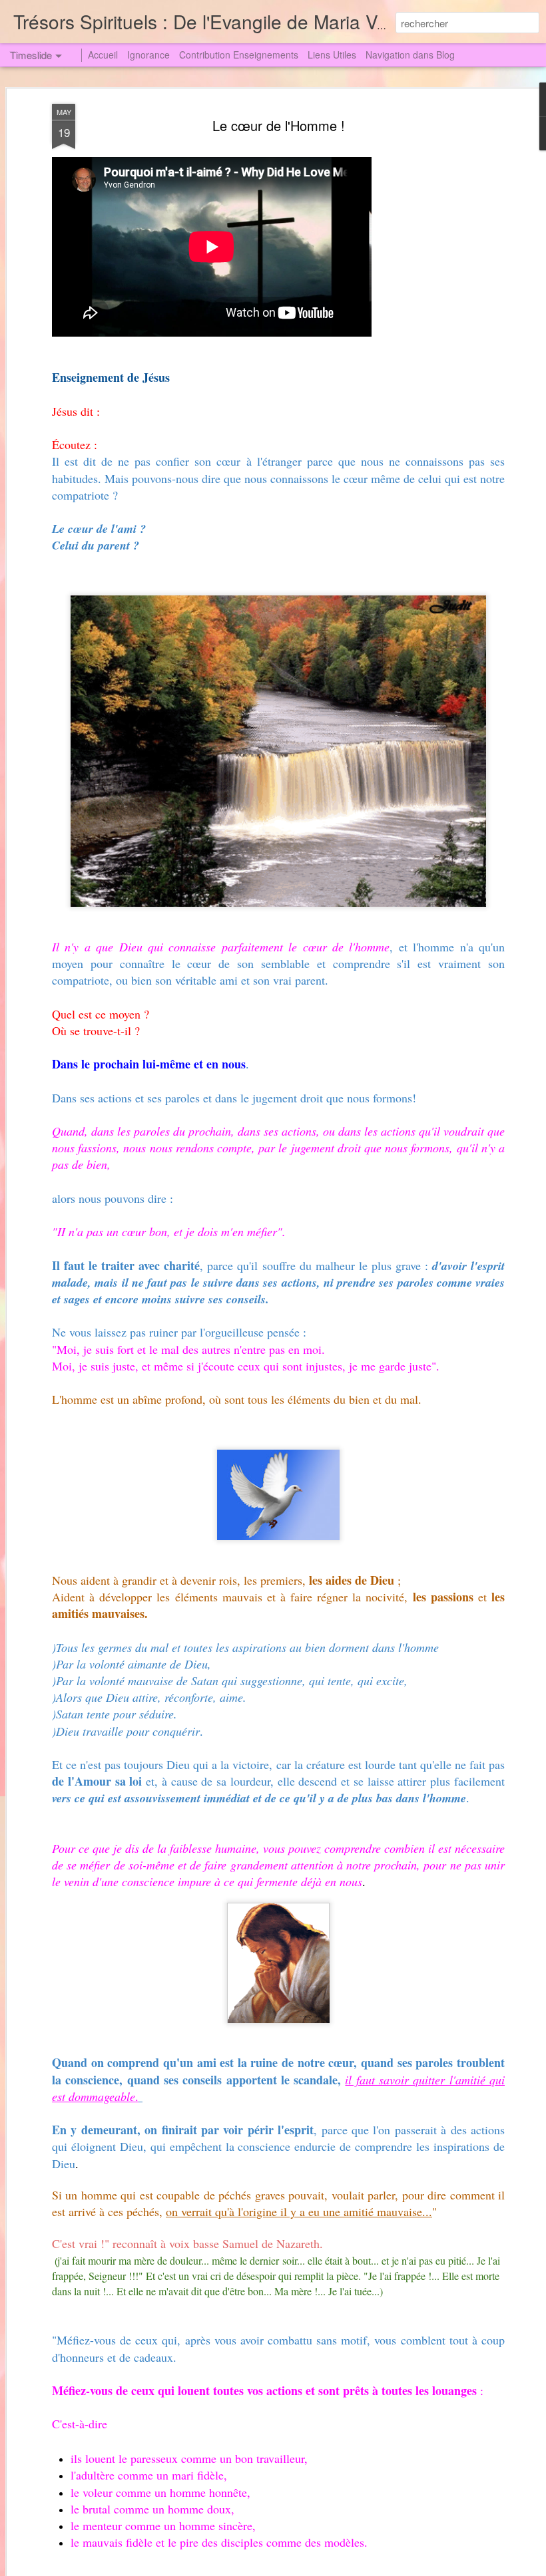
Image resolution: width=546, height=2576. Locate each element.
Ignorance (148, 55)
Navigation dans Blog (410, 55)
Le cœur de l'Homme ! (279, 125)
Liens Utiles (332, 55)
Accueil (103, 55)
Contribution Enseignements (239, 55)
